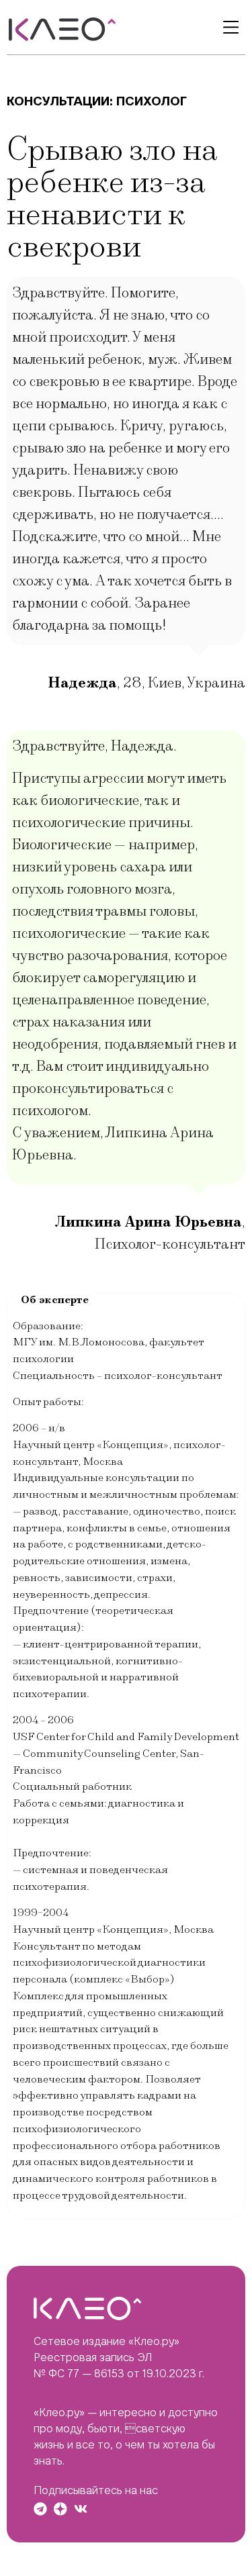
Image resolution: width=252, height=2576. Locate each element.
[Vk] (81, 2509)
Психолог (152, 101)
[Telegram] (40, 2509)
